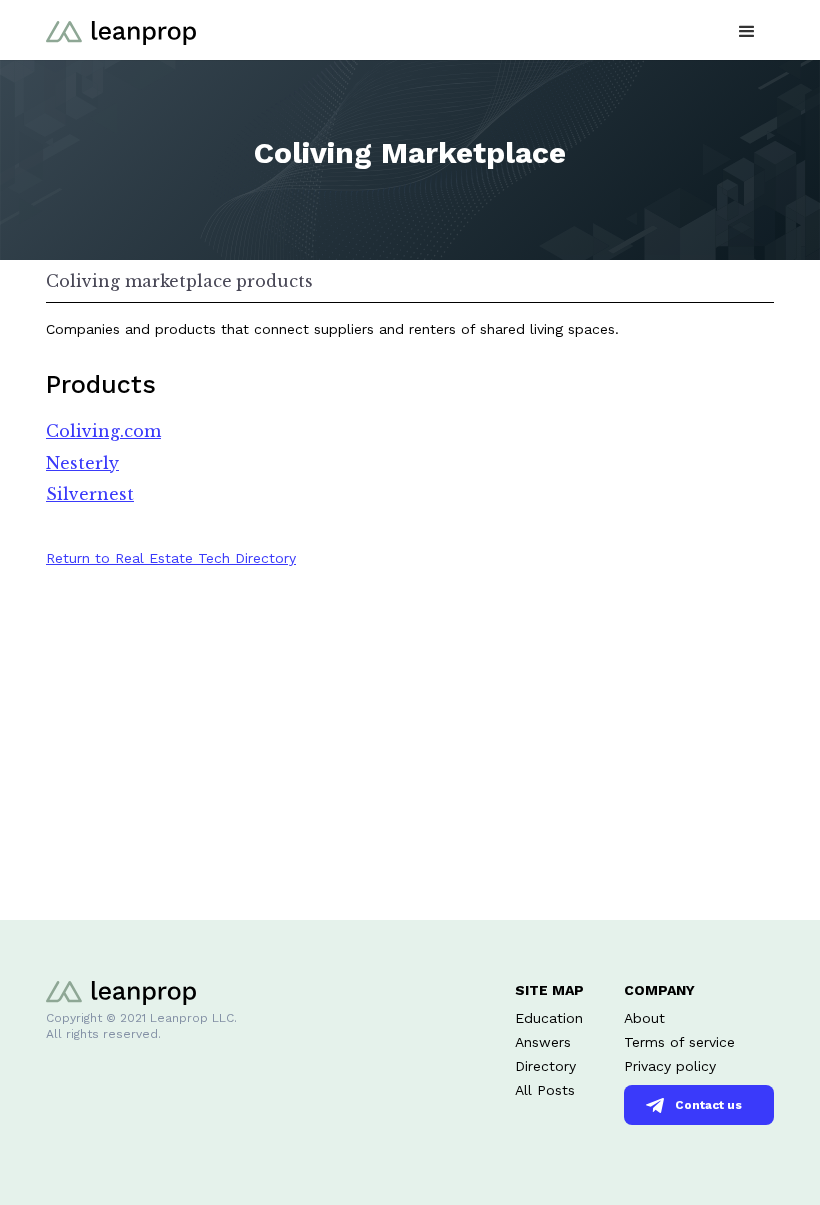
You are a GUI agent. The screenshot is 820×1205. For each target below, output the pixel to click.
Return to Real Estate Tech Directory (171, 558)
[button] (747, 29)
